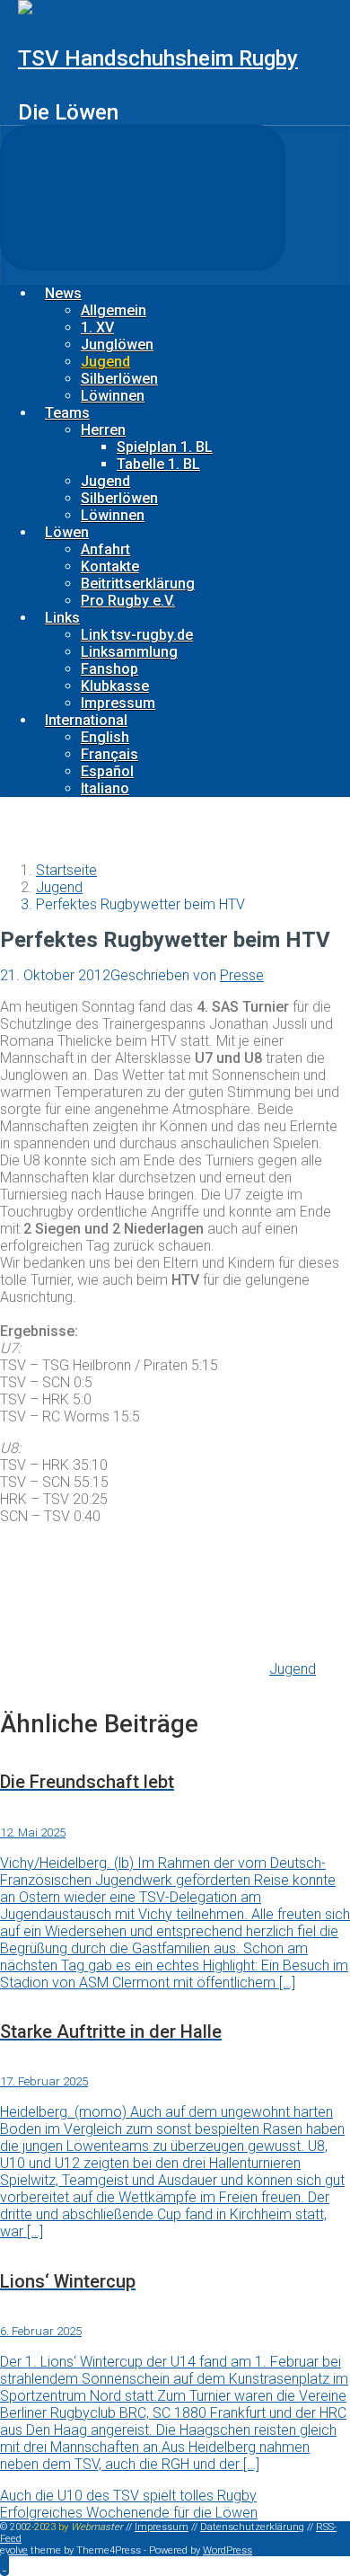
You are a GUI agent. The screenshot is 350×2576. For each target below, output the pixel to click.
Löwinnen (113, 396)
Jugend (105, 362)
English (105, 737)
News (63, 293)
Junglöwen (117, 345)
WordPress (227, 2550)
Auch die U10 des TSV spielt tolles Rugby (128, 2496)
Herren (103, 430)
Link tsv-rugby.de (137, 635)
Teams (67, 413)
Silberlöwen (119, 379)
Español (107, 771)
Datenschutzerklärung (252, 2527)
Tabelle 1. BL (158, 464)
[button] (4, 2565)
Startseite (66, 870)
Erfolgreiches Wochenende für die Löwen (129, 2513)
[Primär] (143, 198)
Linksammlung (129, 652)
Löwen (67, 532)
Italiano (105, 788)
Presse (242, 975)
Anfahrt (105, 549)
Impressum (118, 703)
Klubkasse (115, 686)
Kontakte (110, 567)
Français (109, 754)
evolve (14, 2550)
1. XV (97, 328)
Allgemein (114, 310)
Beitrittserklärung (138, 584)
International (86, 720)
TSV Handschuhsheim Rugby (158, 58)
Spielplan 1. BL (165, 447)
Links (62, 618)
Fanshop (109, 669)
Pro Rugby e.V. (128, 601)
